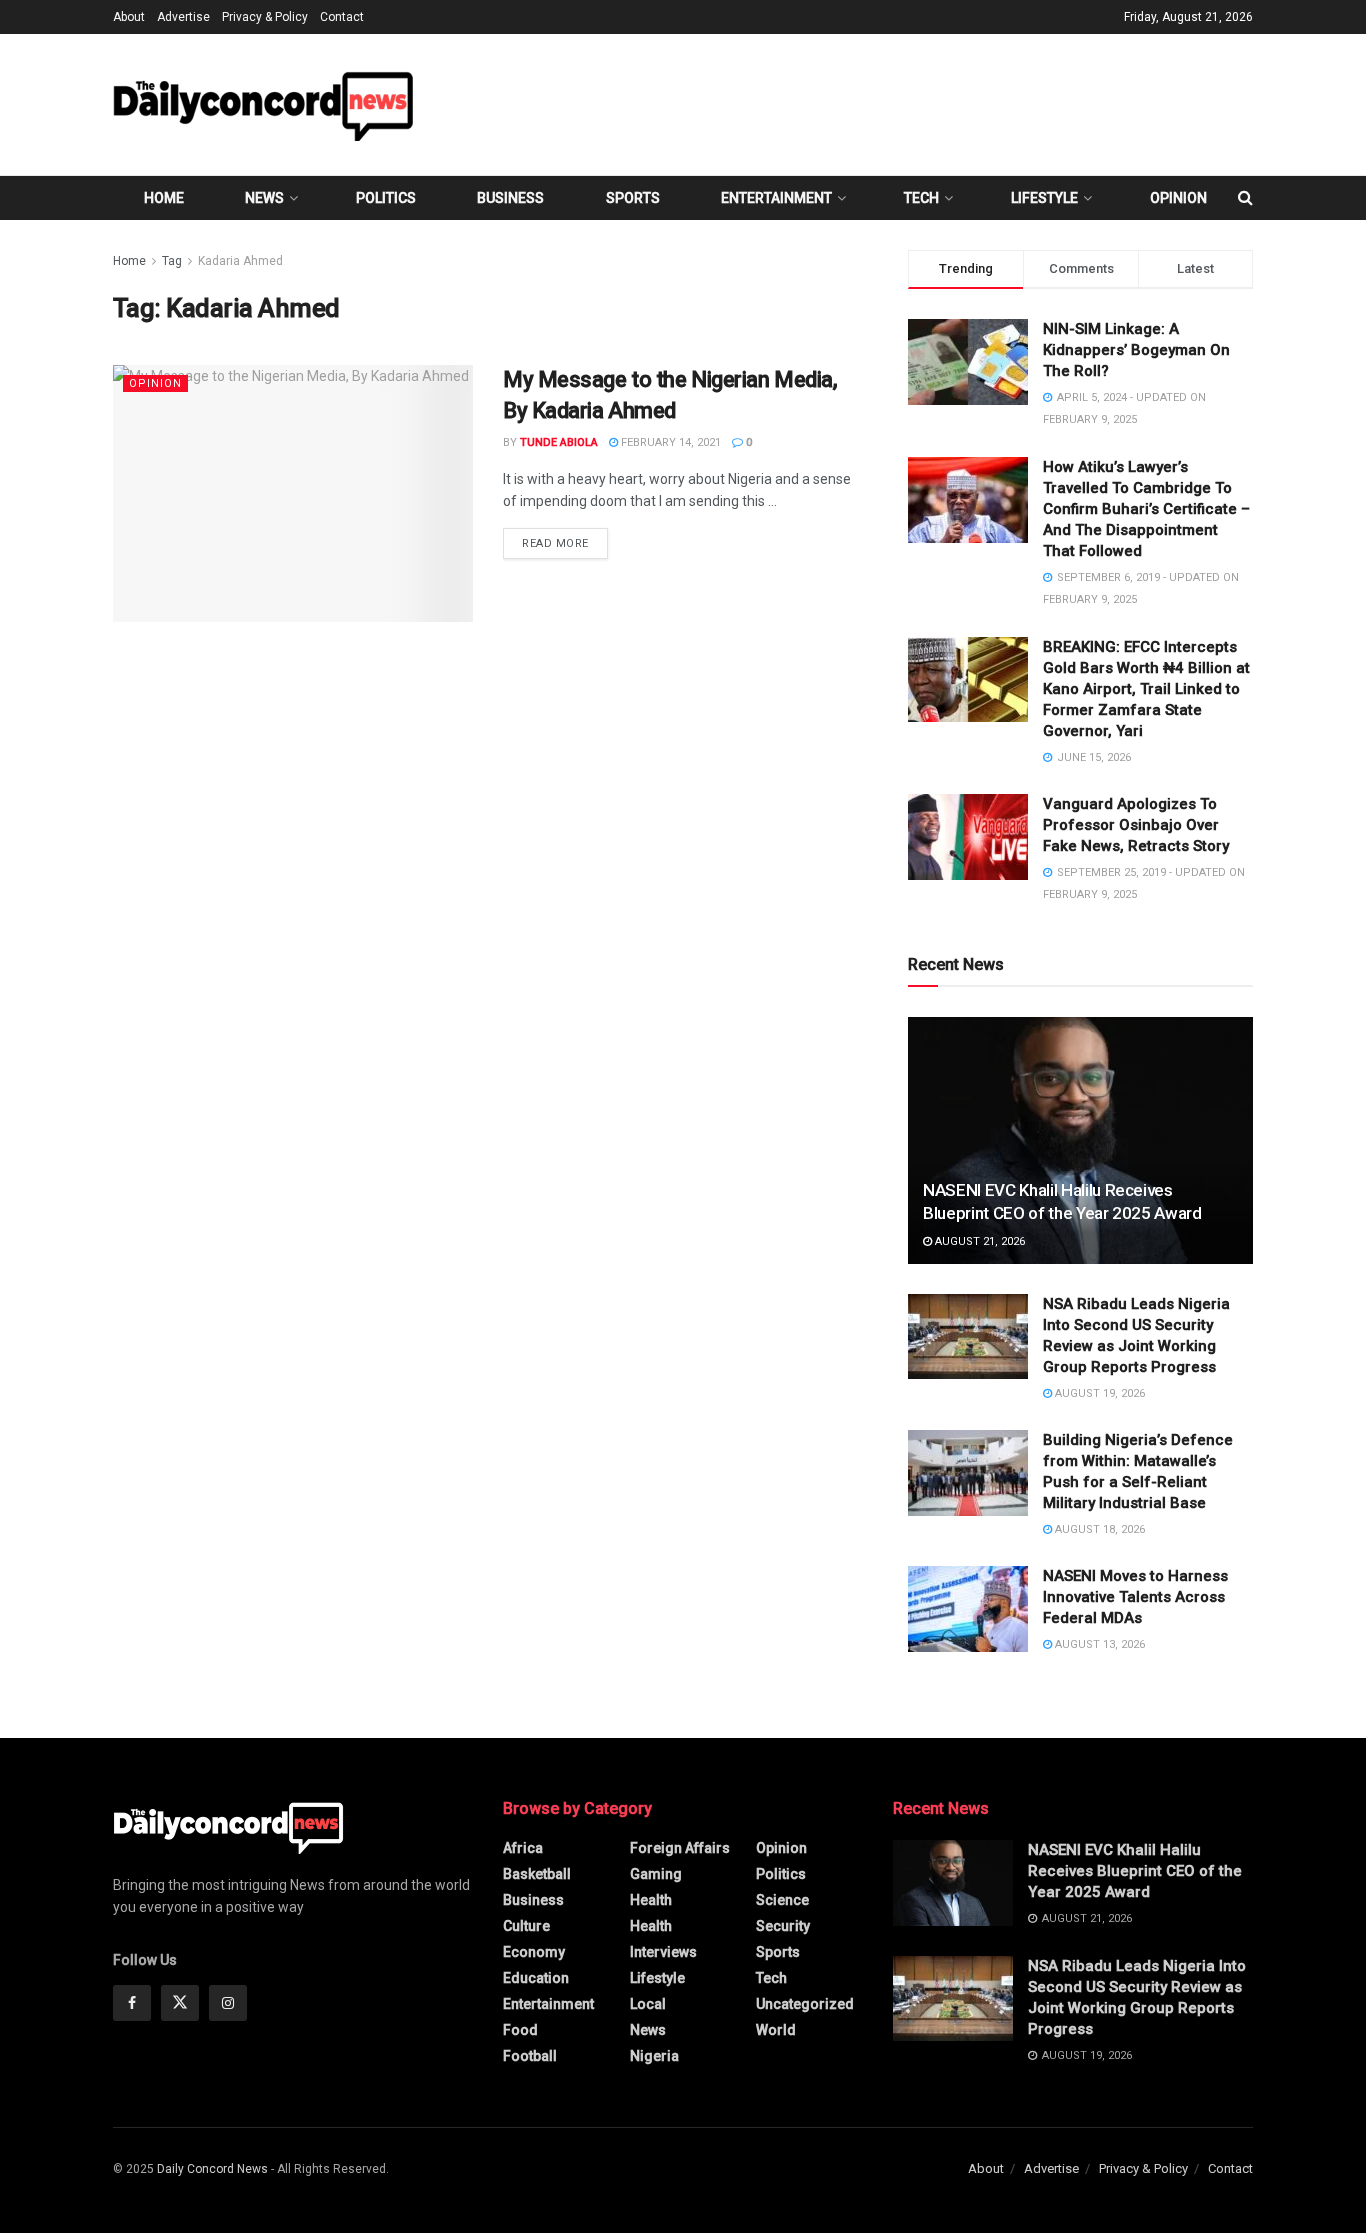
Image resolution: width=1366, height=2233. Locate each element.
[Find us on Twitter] (180, 2003)
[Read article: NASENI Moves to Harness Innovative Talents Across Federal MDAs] (968, 1609)
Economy (534, 1952)
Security (783, 1926)
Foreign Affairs (680, 1848)
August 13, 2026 (1098, 1644)
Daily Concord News (212, 2169)
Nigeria (654, 2056)
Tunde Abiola (559, 442)
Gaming (656, 1874)
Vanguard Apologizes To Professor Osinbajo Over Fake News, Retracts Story (1136, 825)
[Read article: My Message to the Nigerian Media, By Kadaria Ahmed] (293, 493)
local (648, 2004)
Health (651, 1900)
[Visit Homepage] (263, 104)
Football (530, 2056)
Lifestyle (1044, 198)
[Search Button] (1245, 198)
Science (782, 1900)
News (264, 198)
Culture (526, 1926)
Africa (523, 1848)
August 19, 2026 (1098, 1393)
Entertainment (776, 198)
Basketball (537, 1874)
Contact (342, 17)
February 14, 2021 (669, 442)
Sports (633, 198)
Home (164, 198)
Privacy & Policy (265, 17)
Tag (172, 261)
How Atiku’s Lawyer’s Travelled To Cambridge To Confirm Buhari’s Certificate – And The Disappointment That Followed (1146, 509)
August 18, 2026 (1098, 1529)
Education (536, 1978)
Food (520, 2030)
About (129, 17)
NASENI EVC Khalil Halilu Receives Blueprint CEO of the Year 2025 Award (1135, 1871)
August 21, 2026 (978, 1241)
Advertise (183, 17)
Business (510, 198)
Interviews (663, 1952)
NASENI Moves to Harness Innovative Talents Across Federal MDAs (1135, 1597)
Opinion (1178, 198)
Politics (386, 198)
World (776, 2030)
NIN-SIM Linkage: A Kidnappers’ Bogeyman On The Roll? (1136, 350)
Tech (921, 198)
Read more (565, 543)
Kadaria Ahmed (240, 261)
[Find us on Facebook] (132, 2003)
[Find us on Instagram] (228, 2003)
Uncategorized (805, 2004)
